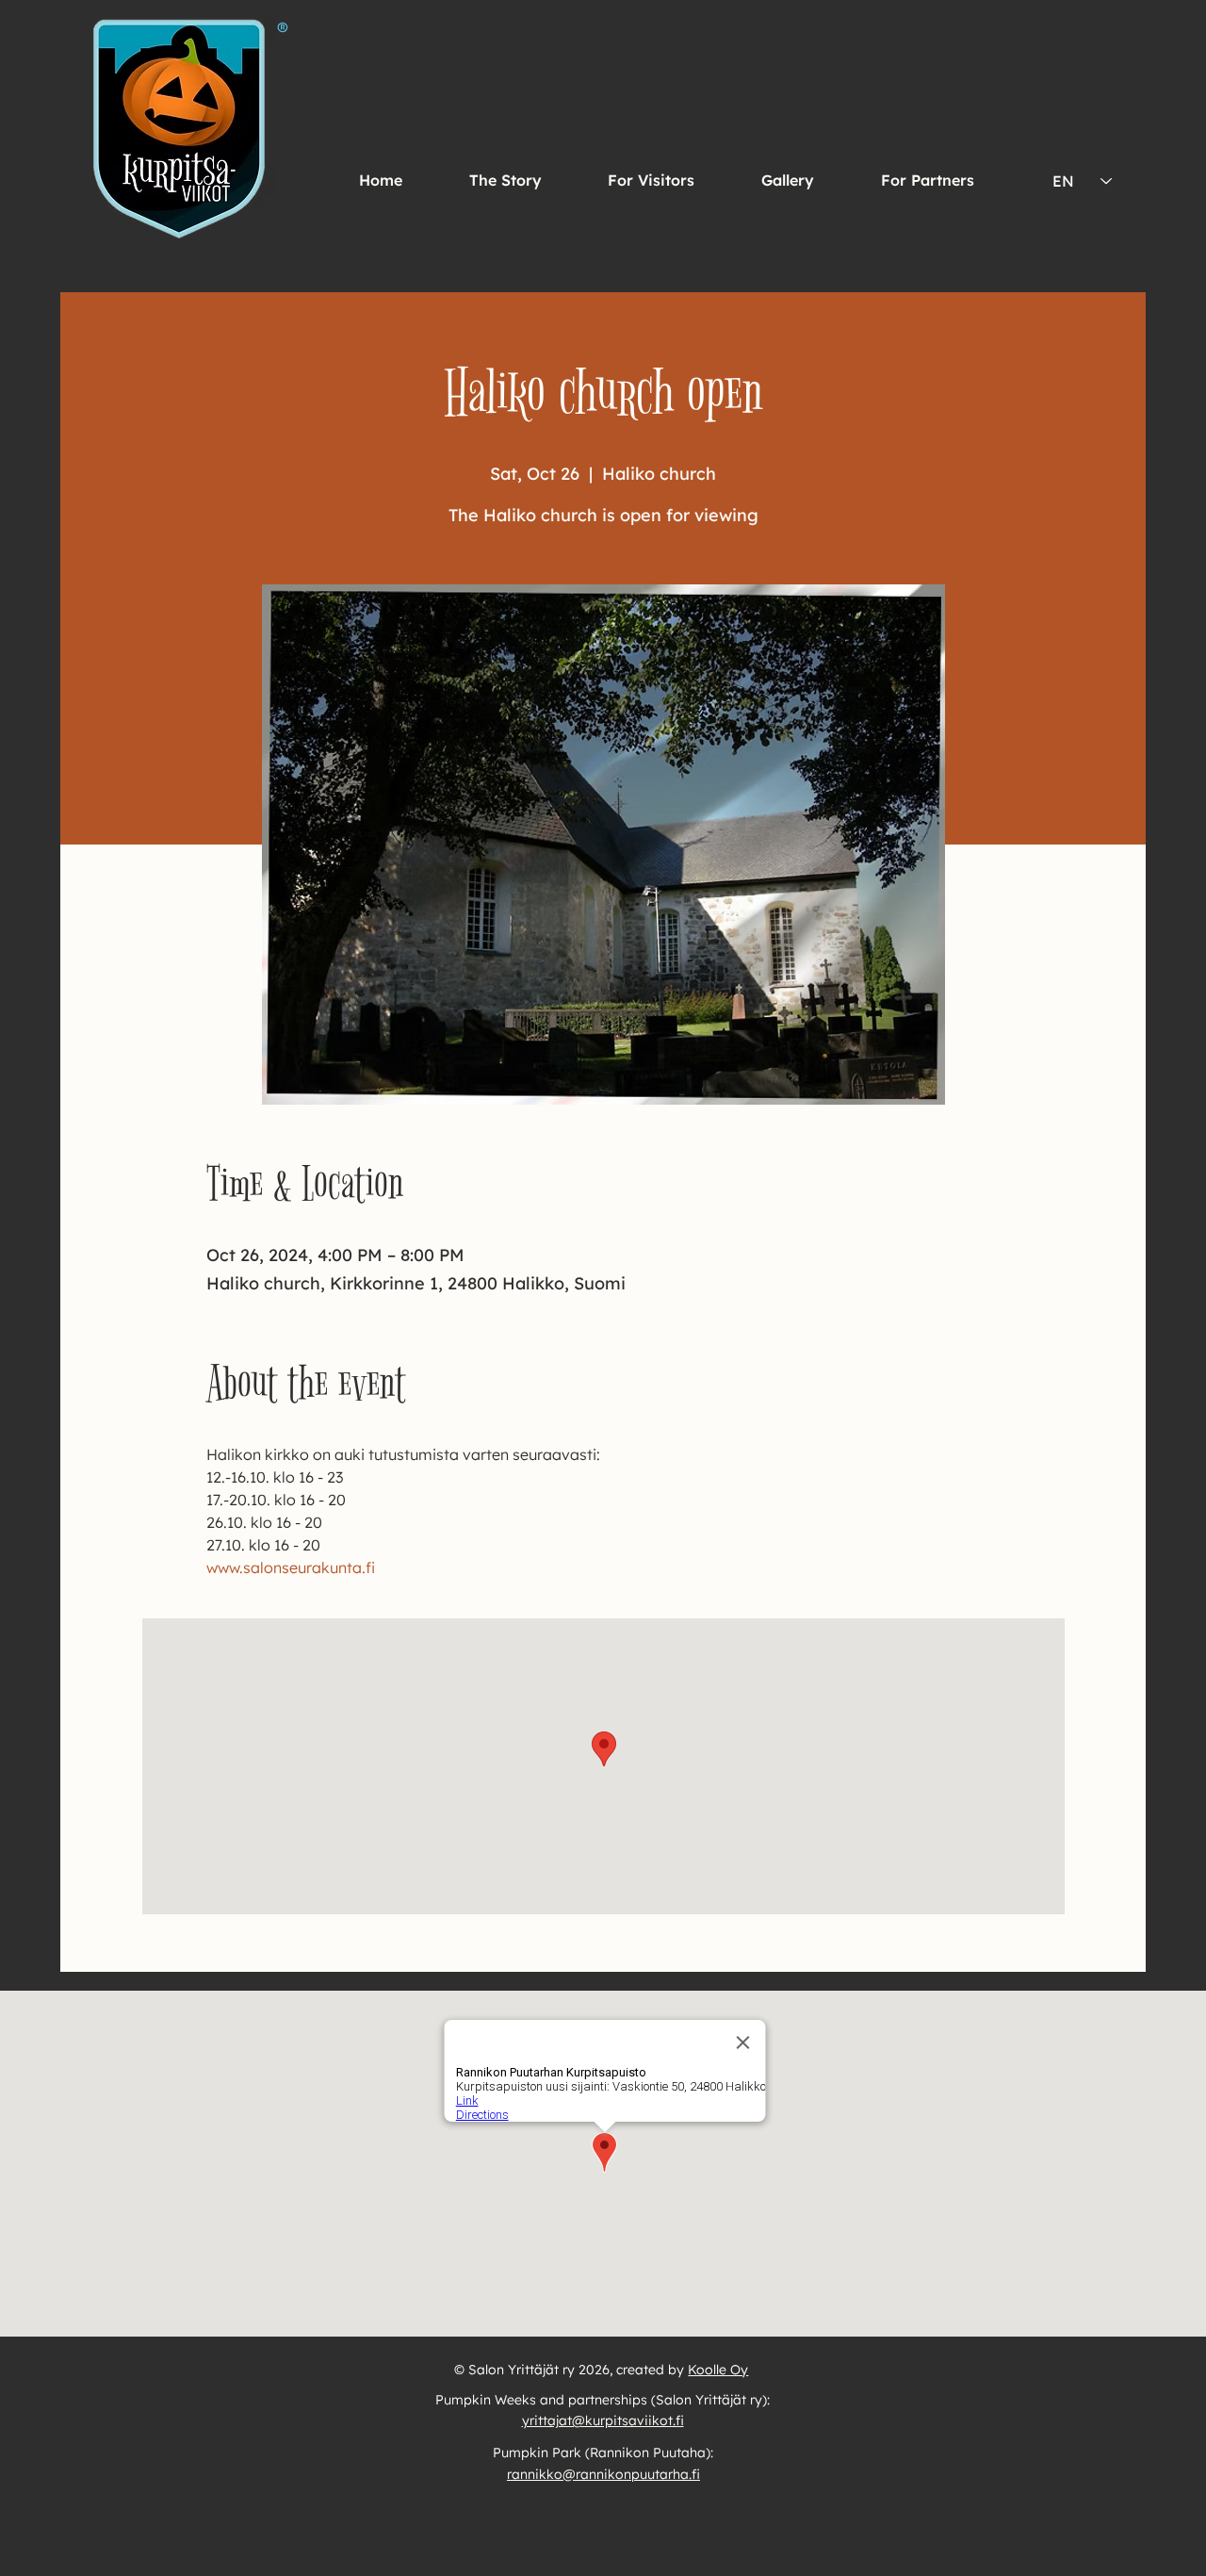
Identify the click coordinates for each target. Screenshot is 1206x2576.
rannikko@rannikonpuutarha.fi (603, 2474)
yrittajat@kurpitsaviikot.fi (603, 2420)
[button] (652, 180)
